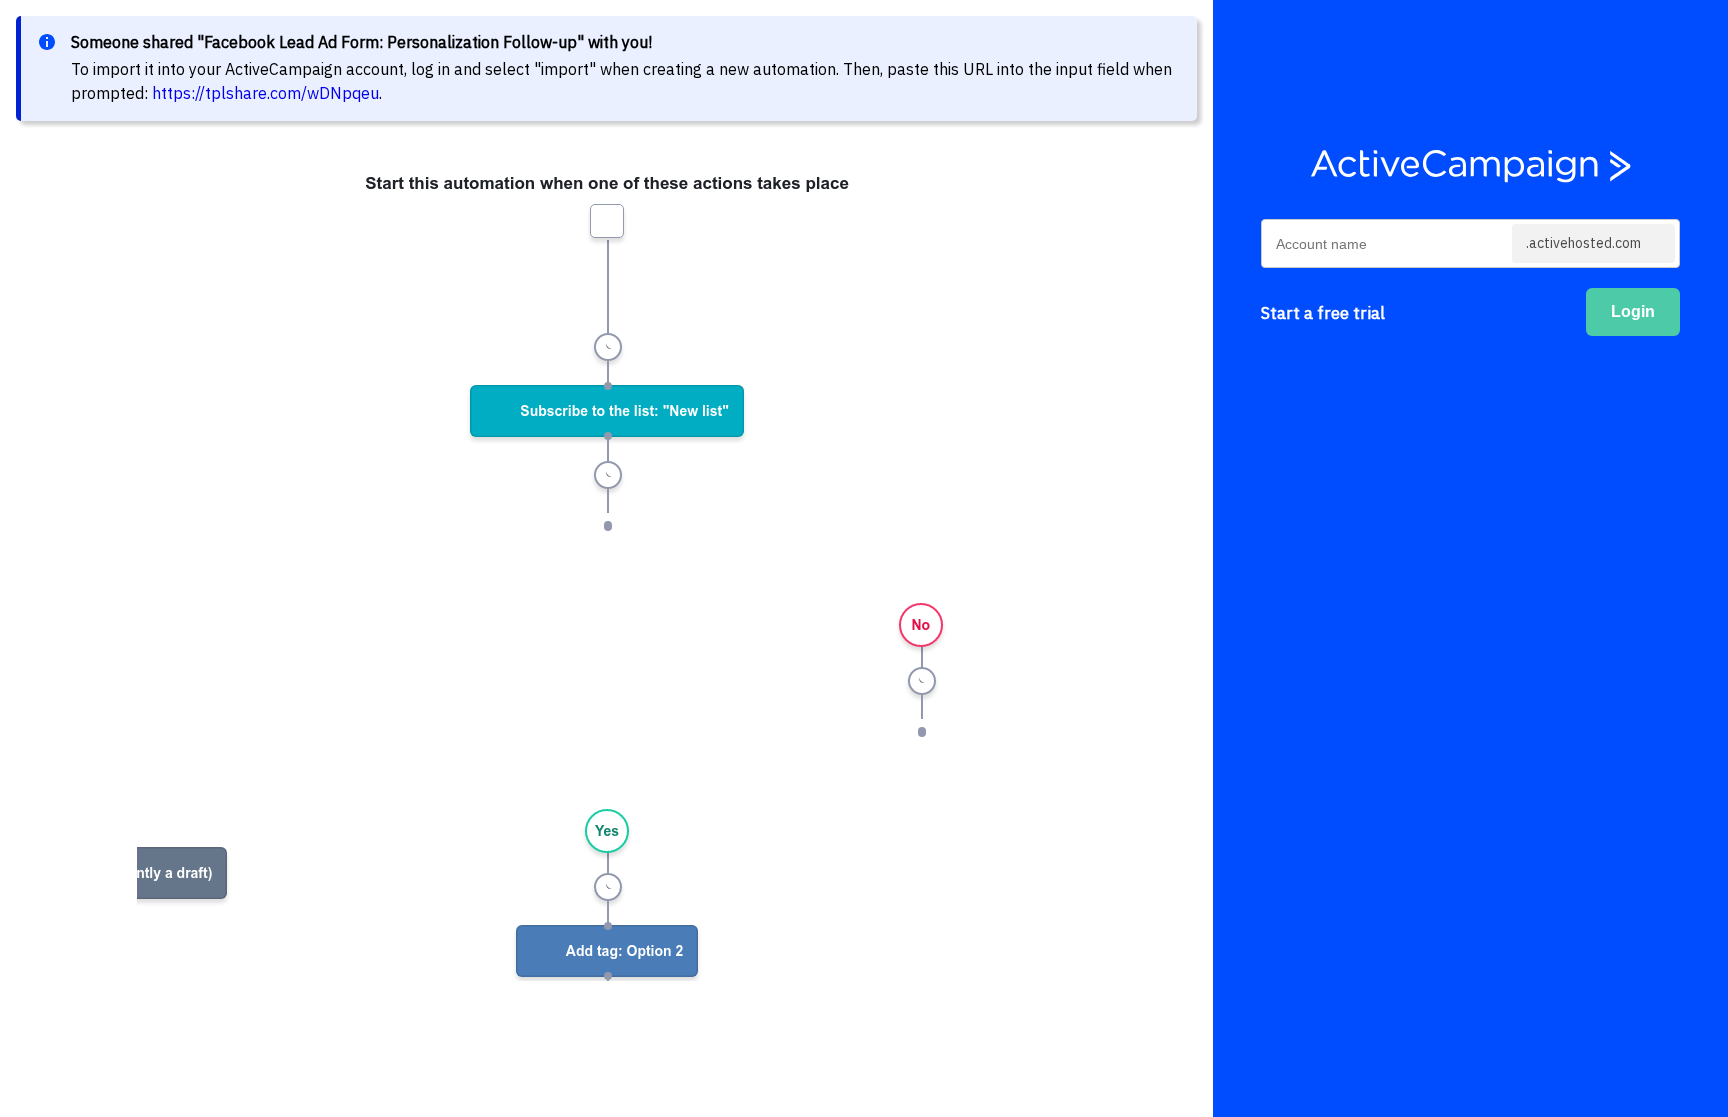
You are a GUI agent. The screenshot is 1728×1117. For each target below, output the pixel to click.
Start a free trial (1323, 313)
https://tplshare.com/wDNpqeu (265, 93)
